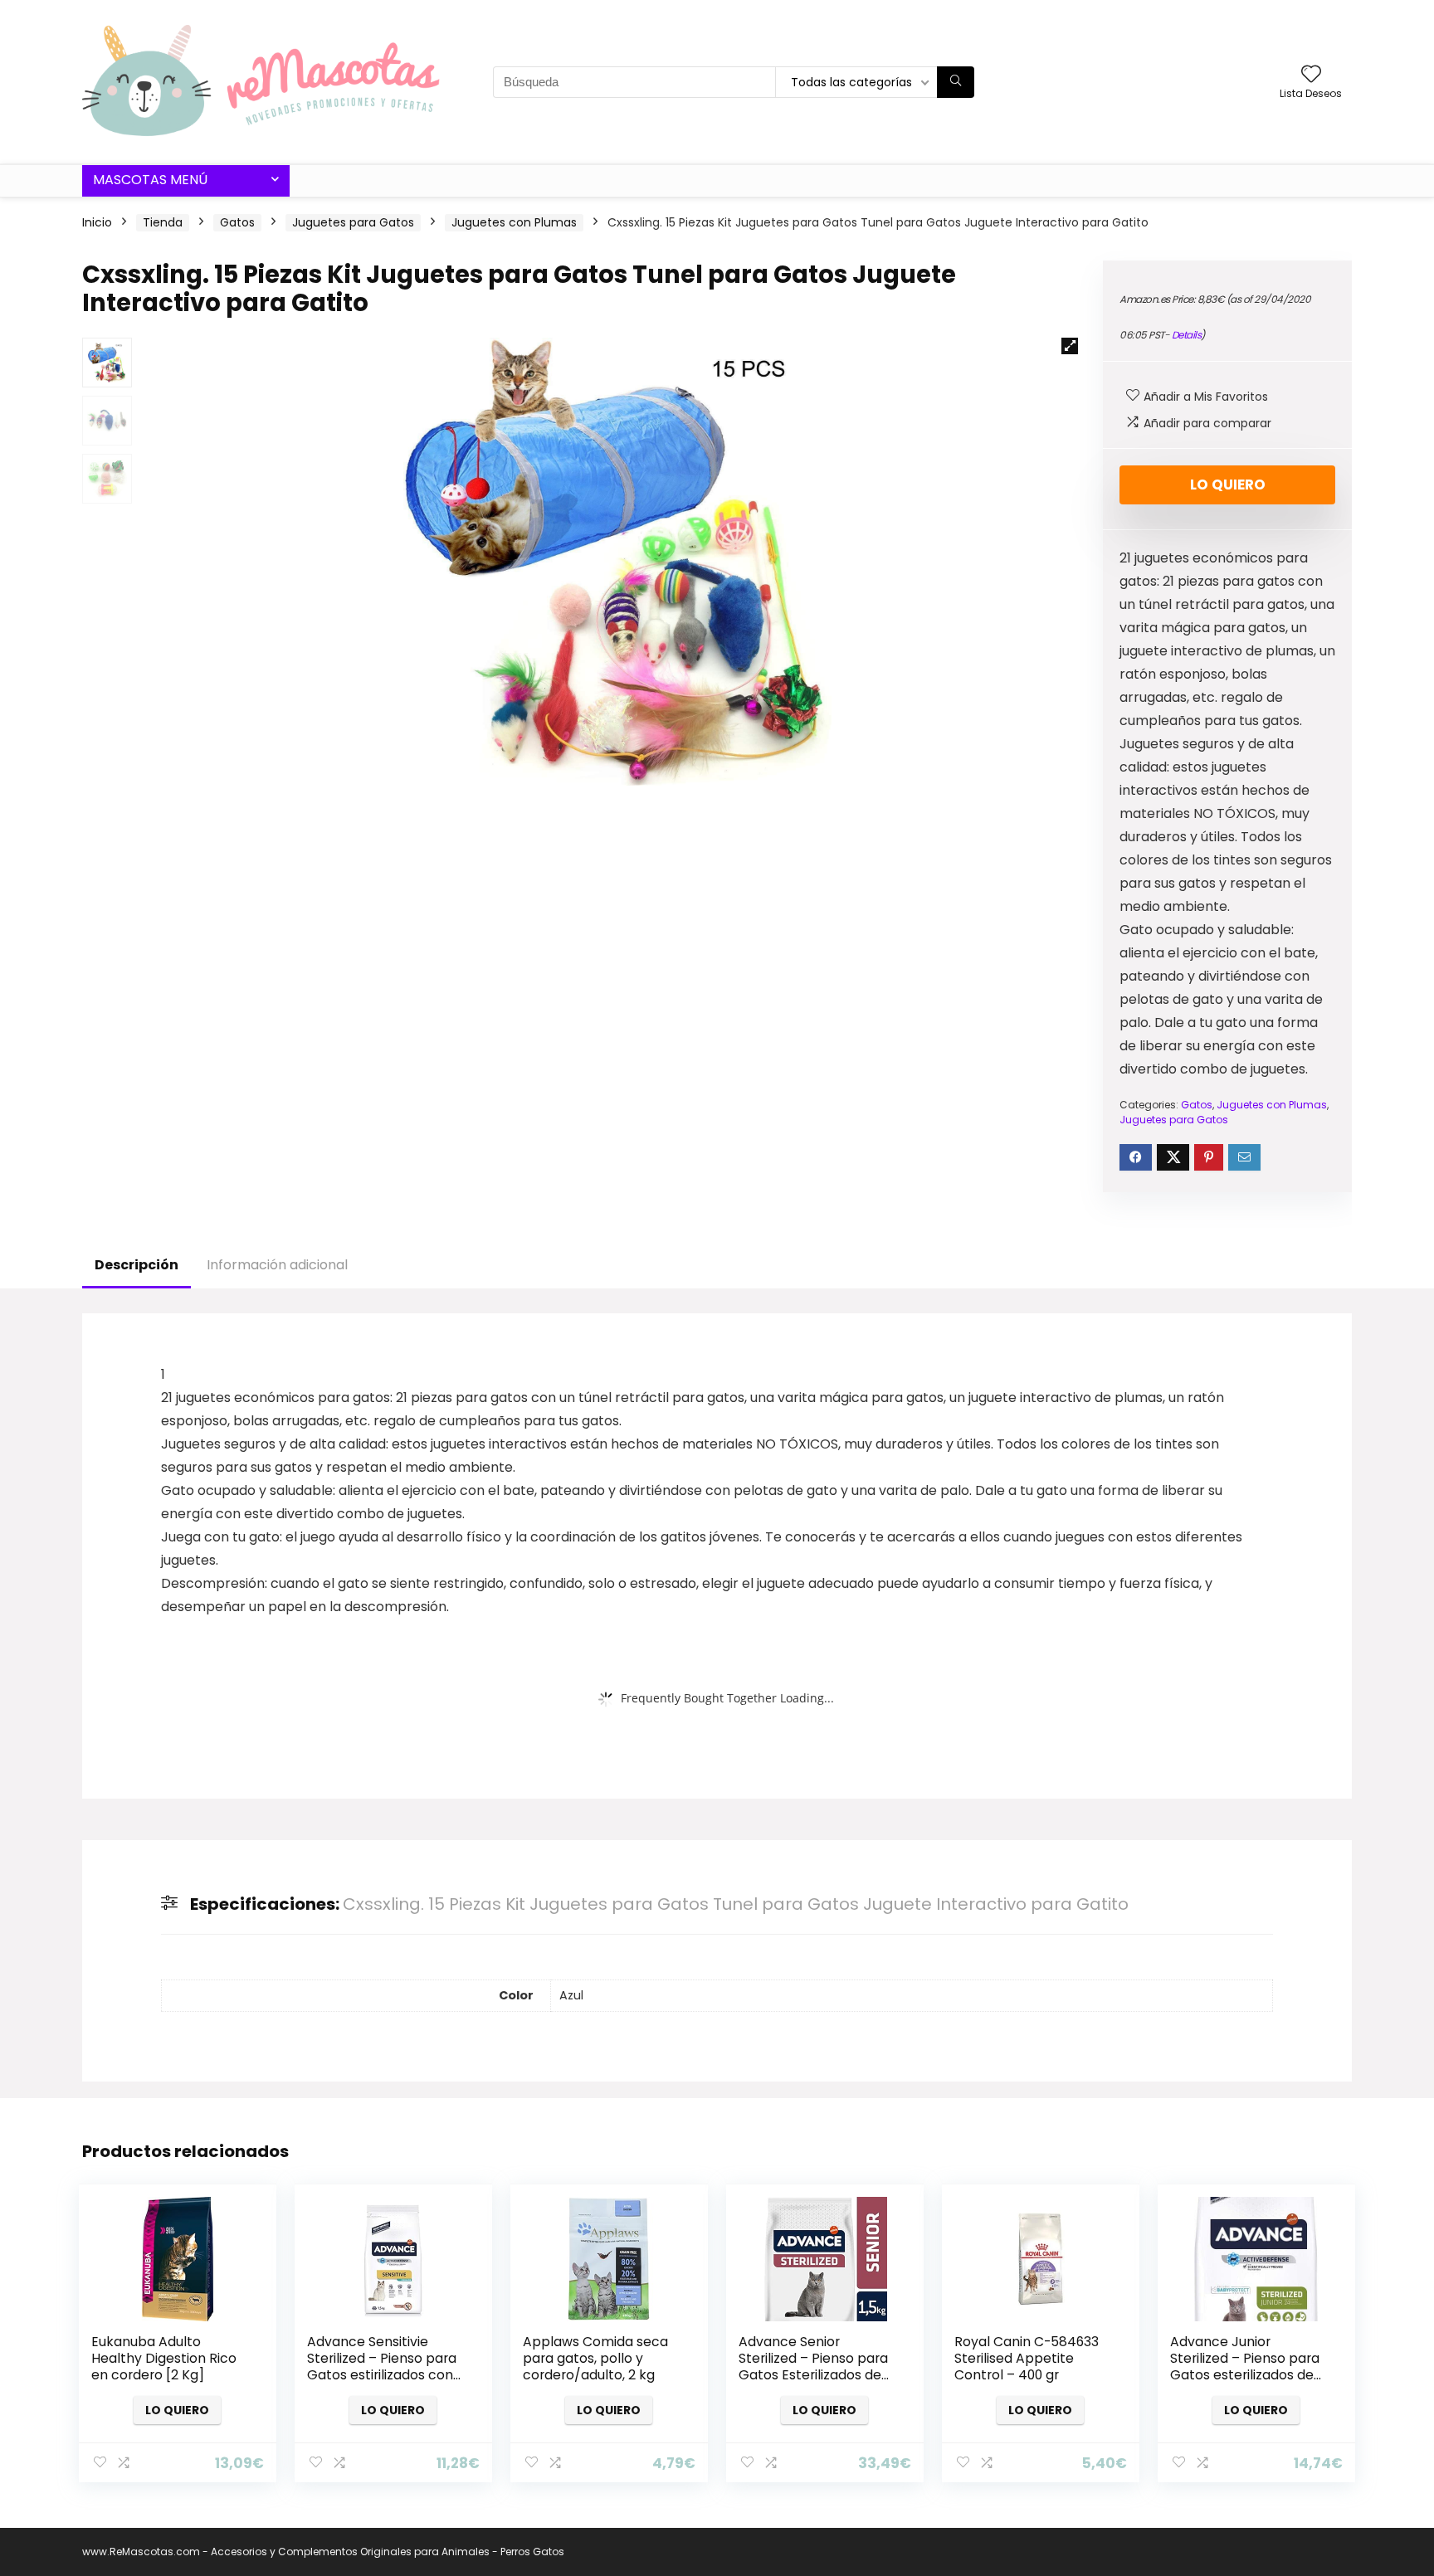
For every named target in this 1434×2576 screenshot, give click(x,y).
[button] (1070, 346)
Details (1187, 335)
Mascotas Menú (150, 180)
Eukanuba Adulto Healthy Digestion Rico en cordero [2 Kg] (164, 2358)
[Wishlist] (1311, 75)
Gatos (237, 222)
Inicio (97, 222)
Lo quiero (1228, 485)
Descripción (137, 1265)
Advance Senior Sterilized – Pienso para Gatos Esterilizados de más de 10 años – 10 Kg (813, 2367)
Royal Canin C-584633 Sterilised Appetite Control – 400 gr (1027, 2358)
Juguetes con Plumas (514, 222)
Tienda (163, 222)
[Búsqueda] (956, 82)
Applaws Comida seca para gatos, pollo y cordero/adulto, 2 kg (595, 2358)
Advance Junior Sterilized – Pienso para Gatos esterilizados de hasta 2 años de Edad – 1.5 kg (1245, 2375)
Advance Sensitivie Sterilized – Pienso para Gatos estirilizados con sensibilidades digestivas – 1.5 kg (386, 2375)
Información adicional (277, 1265)
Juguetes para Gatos (353, 222)
